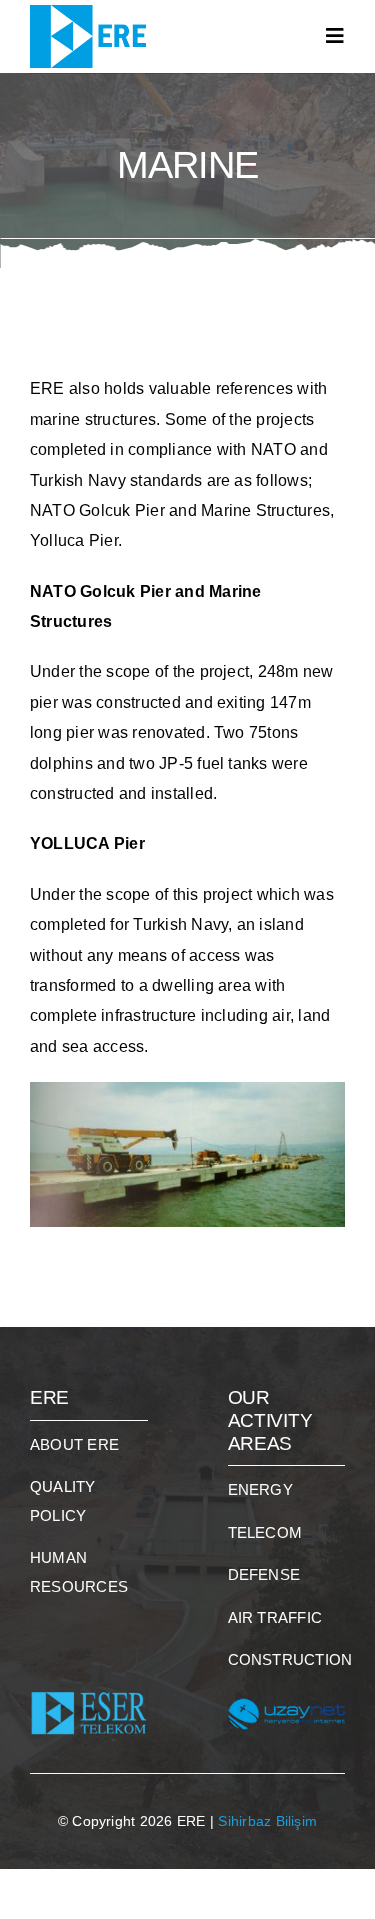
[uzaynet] (287, 1682)
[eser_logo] (89, 1682)
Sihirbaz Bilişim (267, 1821)
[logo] (92, 12)
